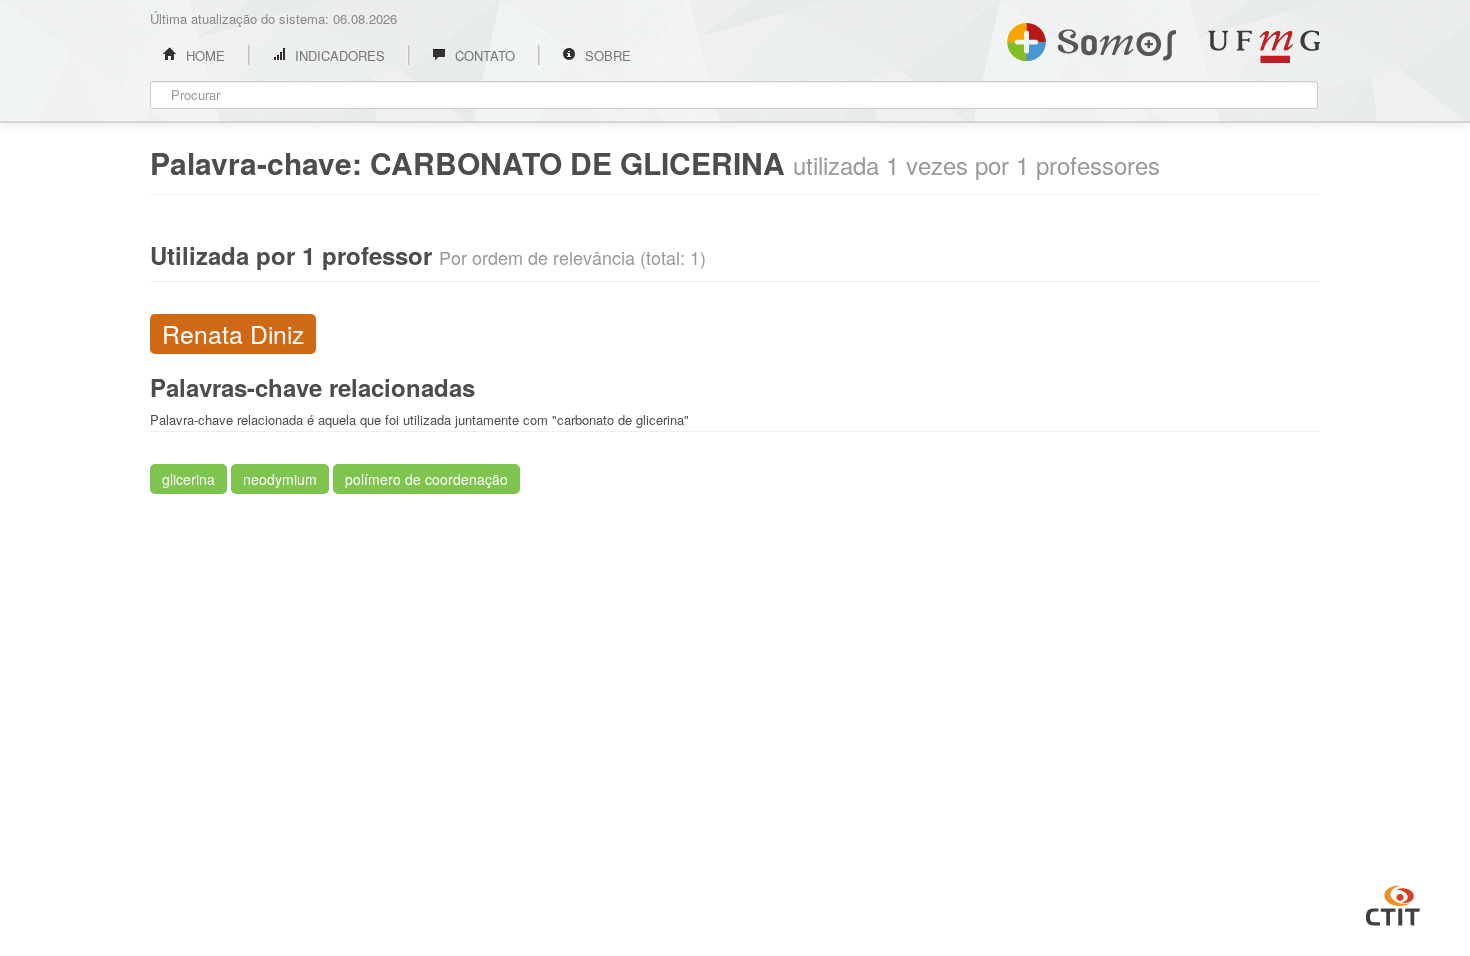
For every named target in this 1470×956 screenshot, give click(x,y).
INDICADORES (338, 55)
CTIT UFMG (1393, 903)
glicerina (188, 479)
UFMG (1264, 46)
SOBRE (606, 55)
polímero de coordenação (426, 479)
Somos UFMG (1091, 38)
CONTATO (483, 55)
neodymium (280, 479)
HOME (203, 55)
